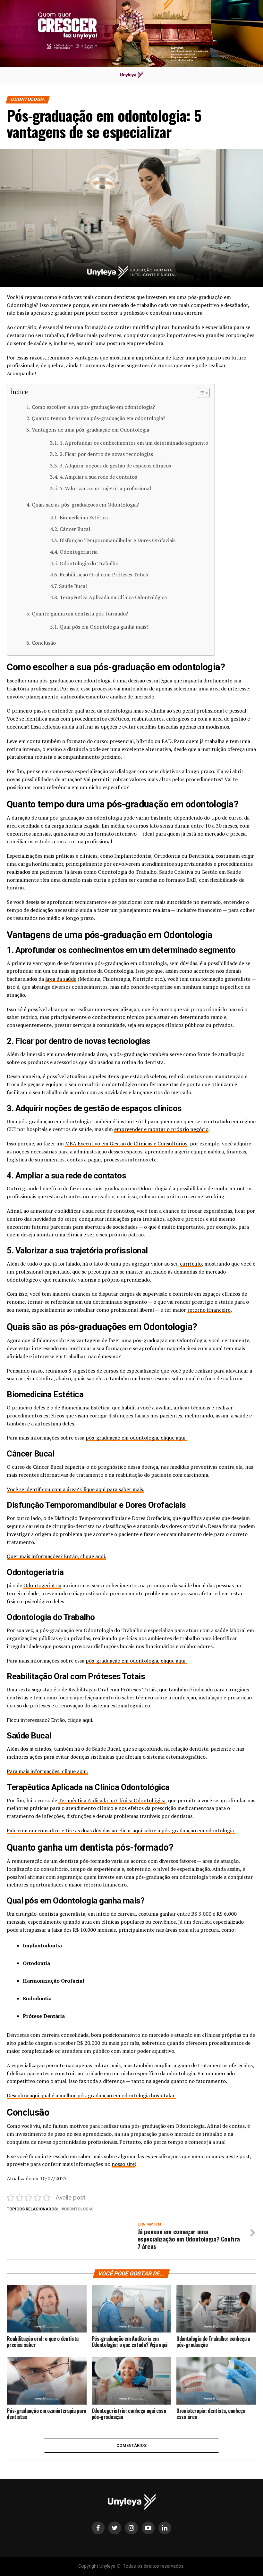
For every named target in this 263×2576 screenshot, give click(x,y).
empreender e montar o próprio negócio (161, 1129)
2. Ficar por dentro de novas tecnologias (106, 454)
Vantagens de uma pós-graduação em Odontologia (90, 430)
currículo (191, 1264)
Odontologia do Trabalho (89, 563)
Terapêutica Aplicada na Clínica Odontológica (113, 597)
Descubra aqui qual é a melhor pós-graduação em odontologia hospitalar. (91, 2095)
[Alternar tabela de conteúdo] (201, 393)
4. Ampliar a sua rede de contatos (98, 477)
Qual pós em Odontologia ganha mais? (104, 627)
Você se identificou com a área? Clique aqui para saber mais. (76, 1489)
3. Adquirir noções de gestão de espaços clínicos (115, 466)
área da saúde (61, 979)
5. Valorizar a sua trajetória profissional (105, 488)
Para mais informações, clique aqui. (47, 1771)
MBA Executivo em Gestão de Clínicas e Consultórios (126, 1144)
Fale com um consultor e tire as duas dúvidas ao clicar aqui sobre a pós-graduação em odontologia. (121, 1830)
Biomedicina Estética (84, 517)
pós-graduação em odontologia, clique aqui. (136, 1438)
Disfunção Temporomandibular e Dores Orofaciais (117, 540)
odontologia (78, 2209)
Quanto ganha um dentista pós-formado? (80, 614)
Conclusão (44, 643)
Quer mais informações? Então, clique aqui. (56, 1556)
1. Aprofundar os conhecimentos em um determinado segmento (134, 443)
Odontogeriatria (78, 552)
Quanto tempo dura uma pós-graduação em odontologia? (98, 418)
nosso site (123, 2164)
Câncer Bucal (75, 529)
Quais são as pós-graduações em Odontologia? (85, 505)
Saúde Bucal (73, 586)
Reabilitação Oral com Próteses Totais (104, 574)
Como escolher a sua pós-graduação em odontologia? (93, 407)
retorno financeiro (209, 1310)
